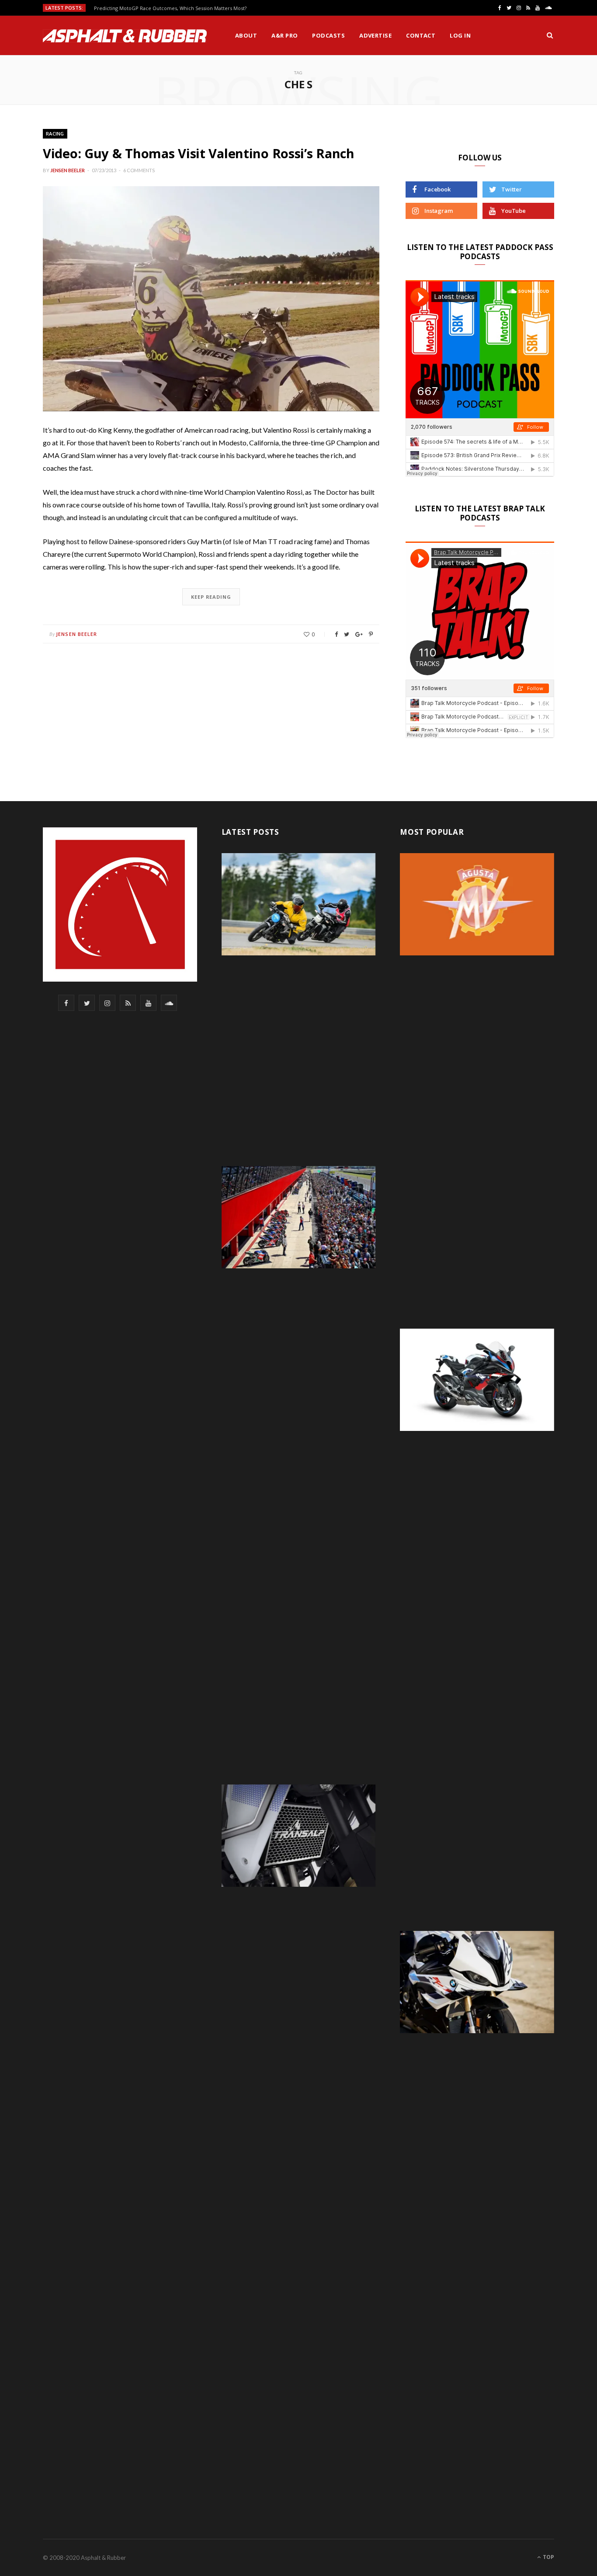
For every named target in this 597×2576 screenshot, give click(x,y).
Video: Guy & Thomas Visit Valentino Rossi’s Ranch (199, 153)
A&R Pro (285, 35)
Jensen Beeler (68, 170)
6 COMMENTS (139, 170)
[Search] (550, 35)
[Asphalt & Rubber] (125, 36)
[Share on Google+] (359, 634)
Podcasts (328, 35)
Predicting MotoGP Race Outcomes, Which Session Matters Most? (170, 8)
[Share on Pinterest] (371, 634)
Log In (460, 35)
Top (548, 2557)
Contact (421, 35)
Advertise (375, 35)
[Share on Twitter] (347, 634)
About (246, 35)
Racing (55, 134)
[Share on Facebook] (336, 634)
